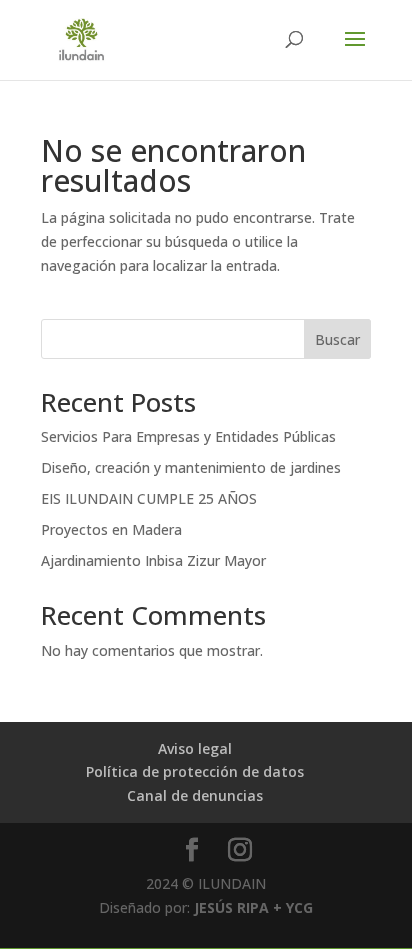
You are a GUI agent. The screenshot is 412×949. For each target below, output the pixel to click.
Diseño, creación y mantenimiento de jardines (191, 467)
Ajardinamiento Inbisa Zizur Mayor (153, 560)
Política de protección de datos (195, 771)
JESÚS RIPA (231, 907)
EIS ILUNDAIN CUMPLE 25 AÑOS (149, 498)
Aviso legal (195, 748)
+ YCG (291, 907)
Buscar (337, 339)
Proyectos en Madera (111, 529)
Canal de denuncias (195, 795)
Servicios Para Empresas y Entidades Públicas (188, 436)
